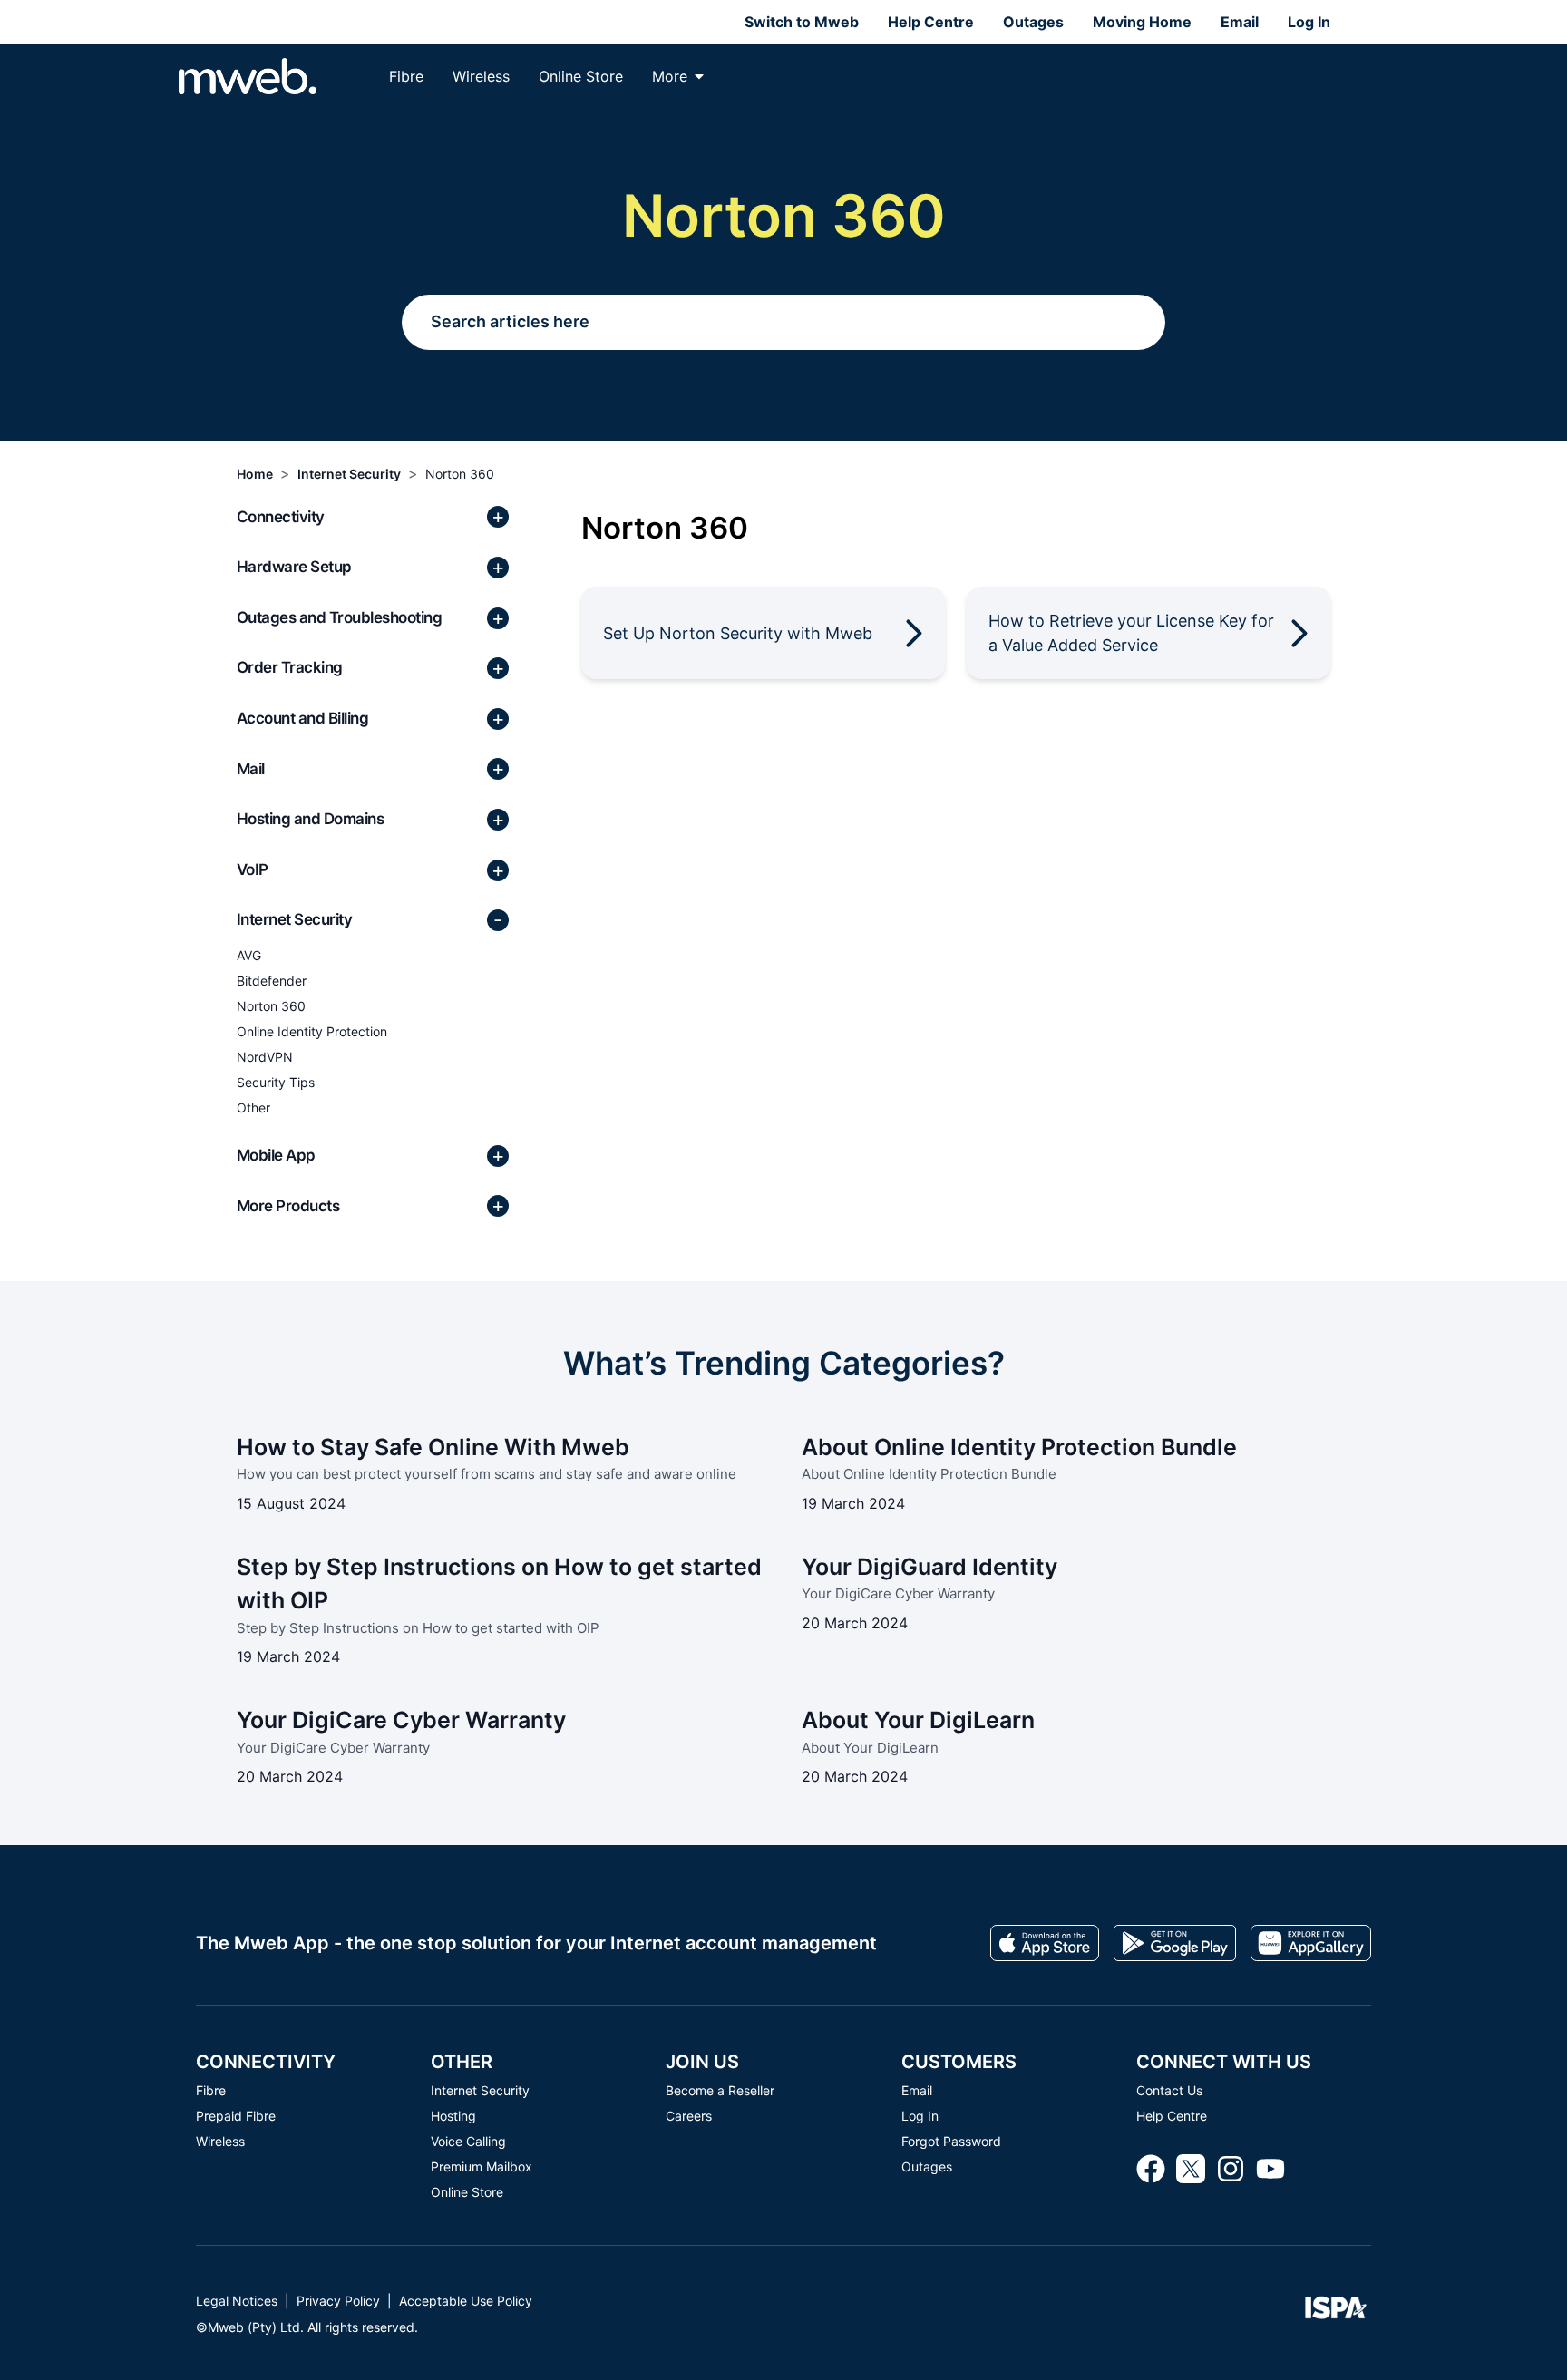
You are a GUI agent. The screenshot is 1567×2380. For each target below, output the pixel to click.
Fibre (406, 76)
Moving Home (1142, 22)
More (670, 76)
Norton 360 (460, 474)
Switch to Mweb (802, 22)
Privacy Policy (338, 2301)
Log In (1309, 22)
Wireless (481, 76)
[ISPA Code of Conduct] (1336, 2313)
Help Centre (931, 22)
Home (255, 474)
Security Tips (276, 1082)
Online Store (581, 76)
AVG (249, 955)
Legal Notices (237, 2301)
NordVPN (265, 1057)
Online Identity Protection (312, 1031)
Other (253, 1107)
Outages (1033, 22)
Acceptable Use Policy (466, 2301)
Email (1240, 22)
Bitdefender (272, 981)
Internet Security (349, 474)
